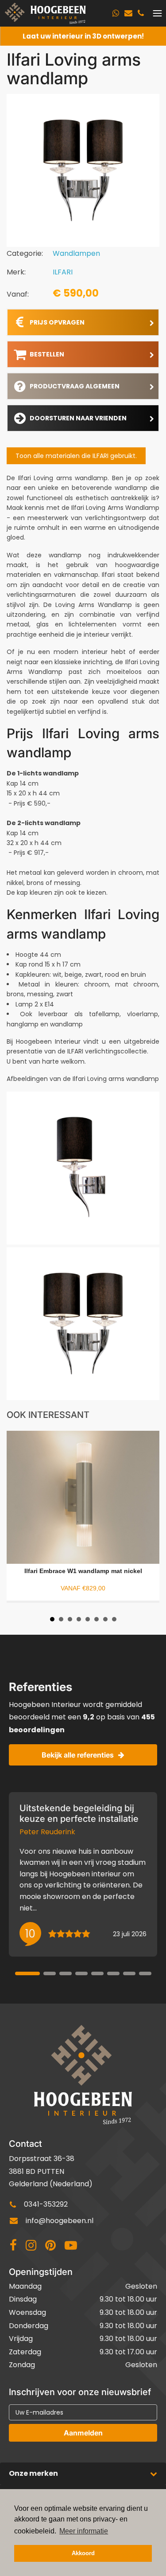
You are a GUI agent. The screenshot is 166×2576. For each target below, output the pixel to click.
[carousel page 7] (129, 1973)
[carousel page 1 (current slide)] (27, 1973)
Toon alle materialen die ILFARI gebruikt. (76, 456)
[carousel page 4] (81, 1973)
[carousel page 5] (97, 1973)
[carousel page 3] (66, 1973)
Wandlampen (76, 253)
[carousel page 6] (113, 1973)
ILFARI (63, 272)
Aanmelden (83, 2433)
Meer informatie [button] (84, 2531)
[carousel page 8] (145, 1973)
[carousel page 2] (50, 1973)
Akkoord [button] (83, 2553)
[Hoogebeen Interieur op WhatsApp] (116, 13)
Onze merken (33, 2473)
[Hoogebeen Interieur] (45, 13)
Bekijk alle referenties (78, 1755)
